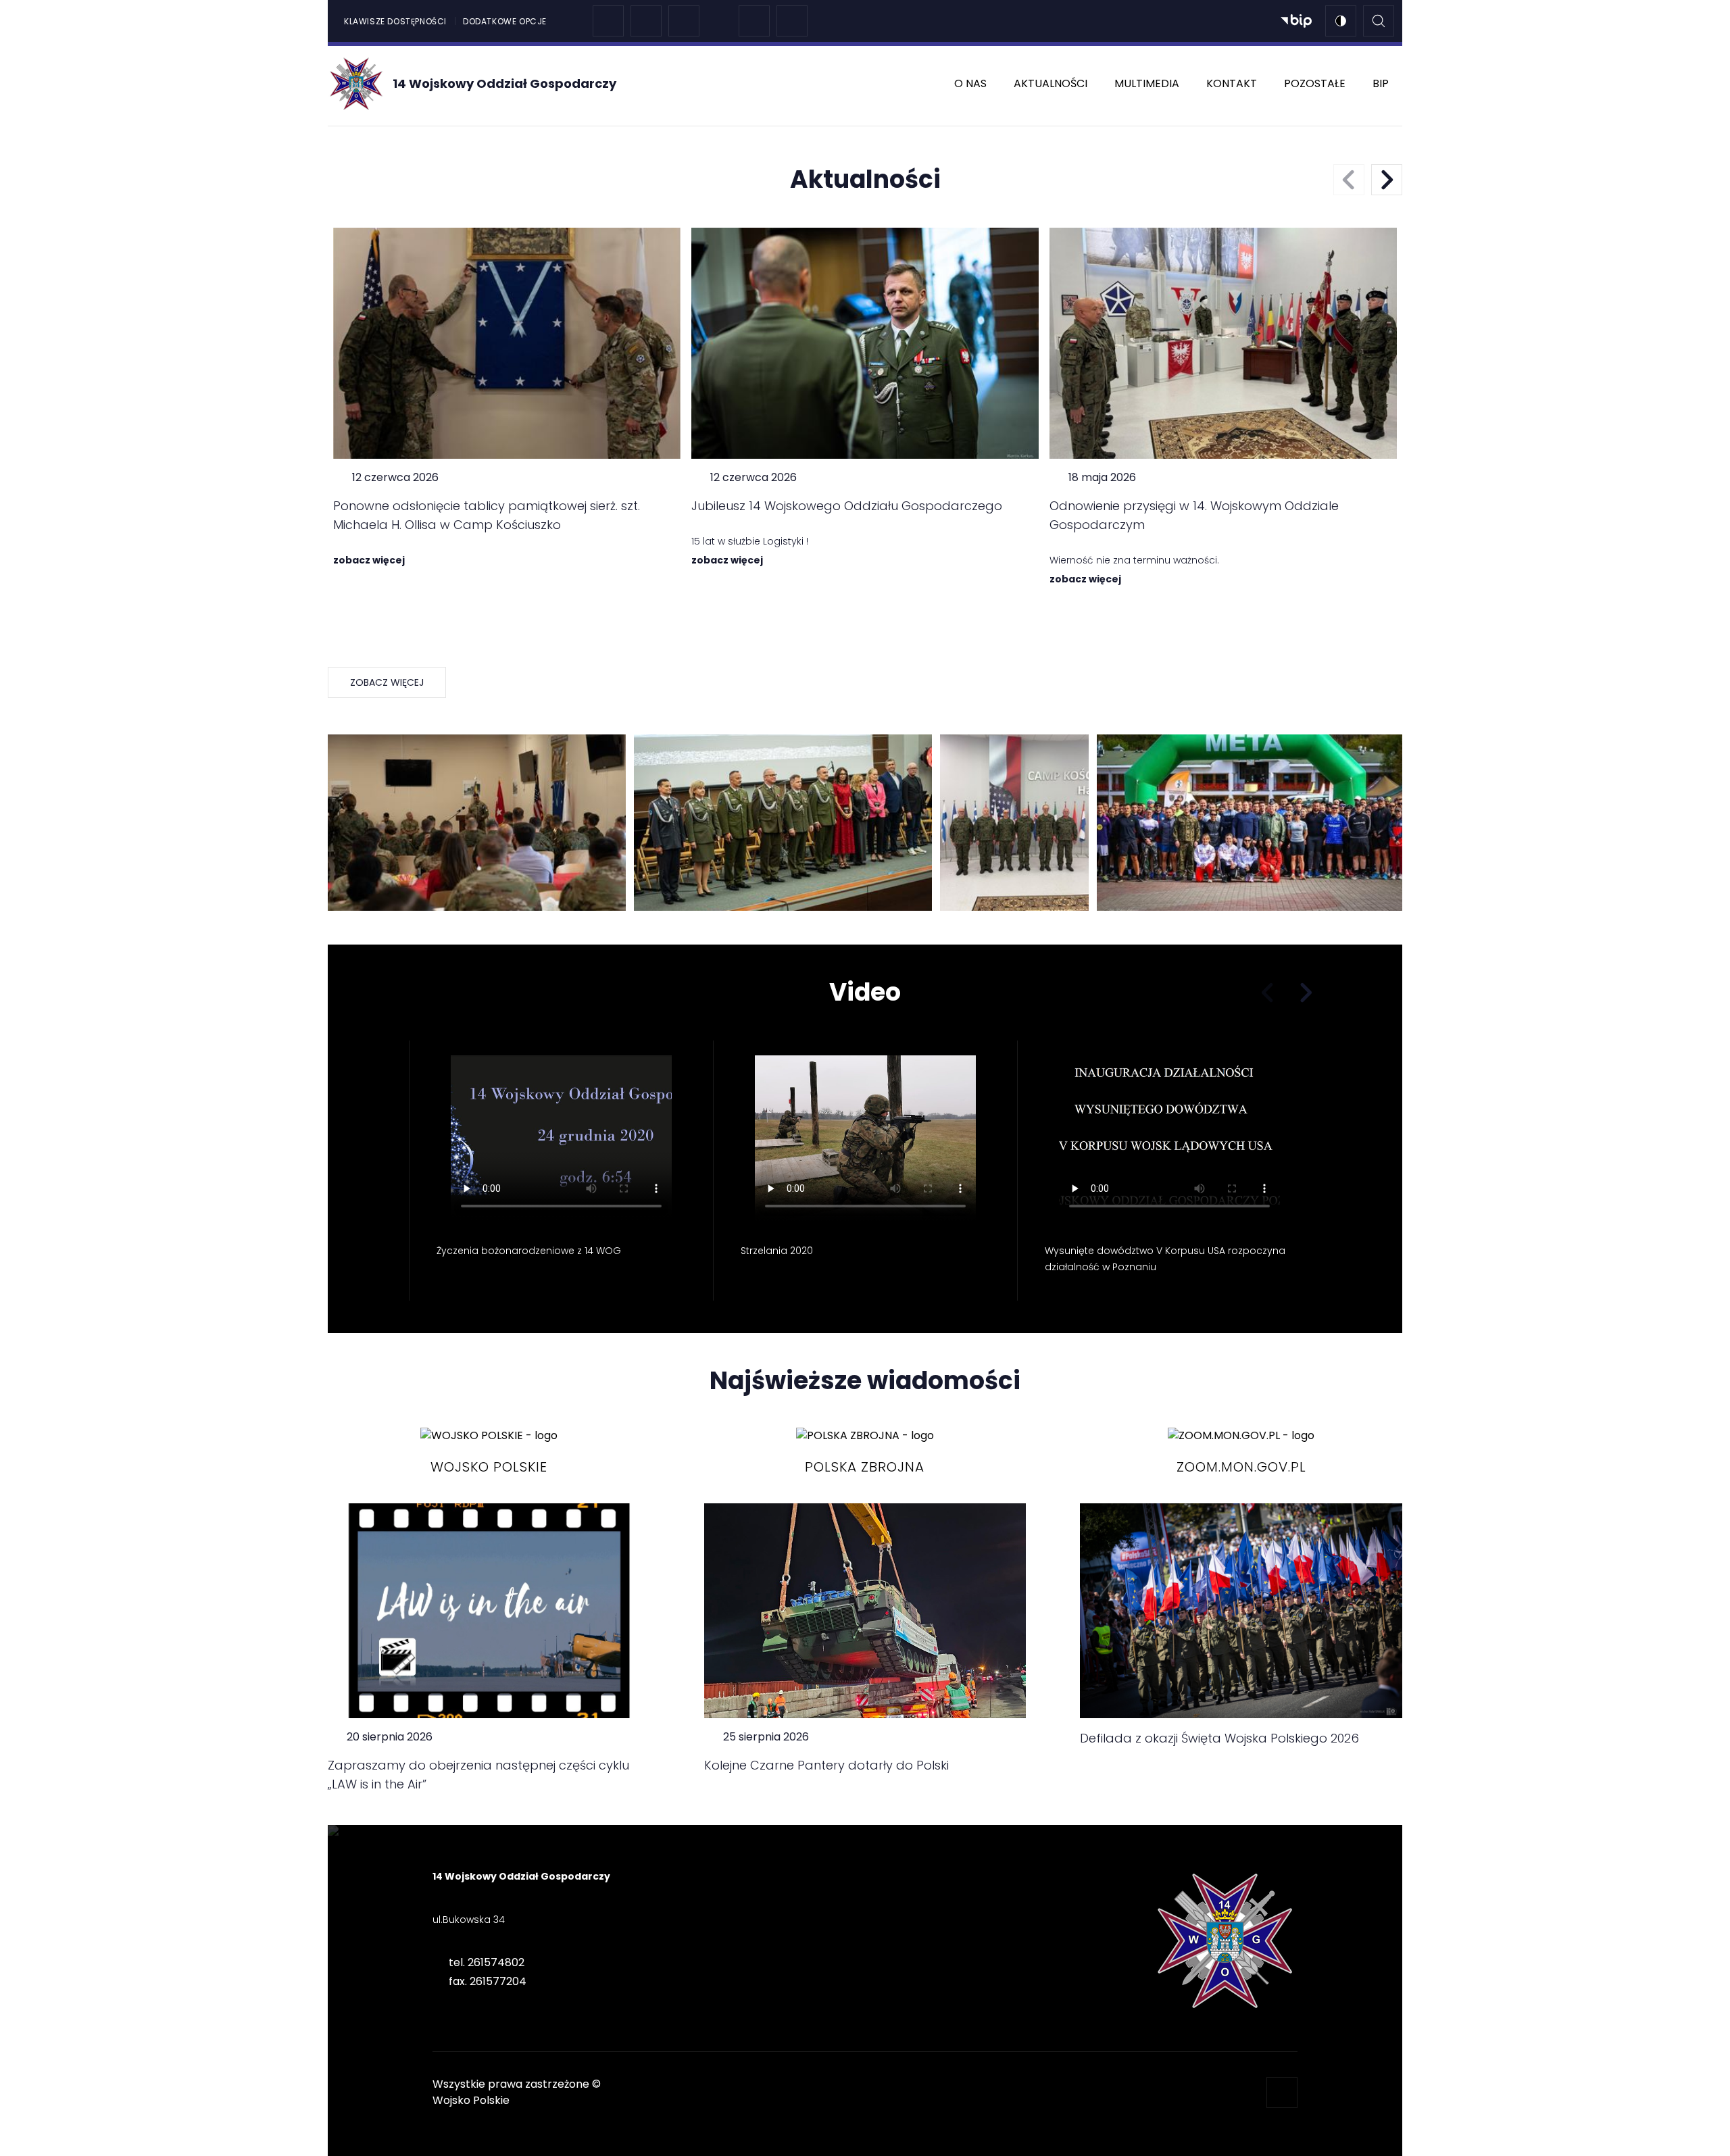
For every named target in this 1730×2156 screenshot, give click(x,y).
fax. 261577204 (488, 1981)
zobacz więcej (387, 682)
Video (865, 993)
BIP (1381, 83)
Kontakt (1232, 83)
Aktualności (1051, 83)
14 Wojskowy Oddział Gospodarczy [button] (521, 1876)
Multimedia (1147, 83)
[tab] (541, 1941)
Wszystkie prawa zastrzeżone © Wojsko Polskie (517, 2092)
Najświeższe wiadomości (865, 1381)
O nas (970, 83)
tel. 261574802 (487, 1962)
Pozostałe (1315, 83)
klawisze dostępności (395, 21)
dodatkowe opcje (505, 21)
